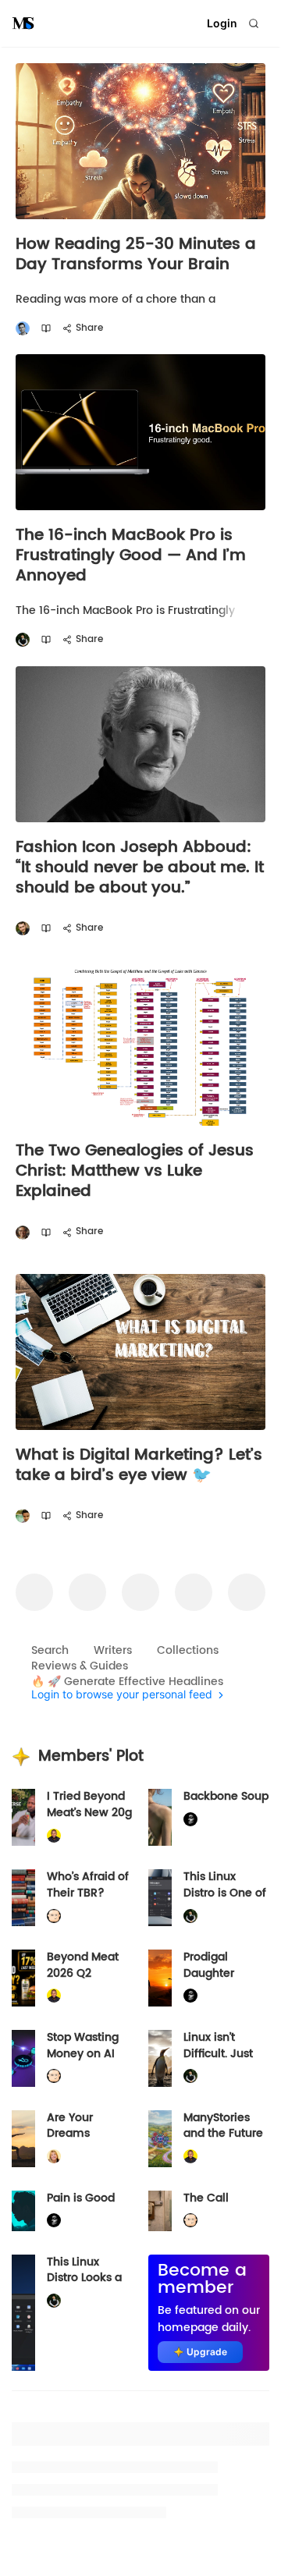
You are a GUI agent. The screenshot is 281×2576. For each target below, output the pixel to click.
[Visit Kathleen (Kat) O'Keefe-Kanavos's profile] (54, 2157)
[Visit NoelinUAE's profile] (23, 1232)
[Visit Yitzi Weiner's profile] (23, 929)
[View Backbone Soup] (160, 1817)
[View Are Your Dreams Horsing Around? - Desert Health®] (23, 2139)
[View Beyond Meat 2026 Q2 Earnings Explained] (23, 1978)
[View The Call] (160, 2211)
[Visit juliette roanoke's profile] (190, 1820)
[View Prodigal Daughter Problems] (160, 1978)
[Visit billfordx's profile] (54, 1916)
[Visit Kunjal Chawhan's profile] (23, 1516)
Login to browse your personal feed (122, 1695)
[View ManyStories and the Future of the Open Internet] (160, 2139)
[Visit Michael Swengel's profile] (23, 640)
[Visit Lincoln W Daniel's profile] (54, 1836)
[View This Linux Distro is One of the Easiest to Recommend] (160, 1898)
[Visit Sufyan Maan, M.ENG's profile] (23, 329)
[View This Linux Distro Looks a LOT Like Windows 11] (23, 2313)
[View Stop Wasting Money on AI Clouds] (23, 2058)
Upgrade (207, 2352)
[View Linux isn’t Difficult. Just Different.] (160, 2058)
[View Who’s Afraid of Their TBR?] (23, 1898)
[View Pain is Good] (23, 2211)
